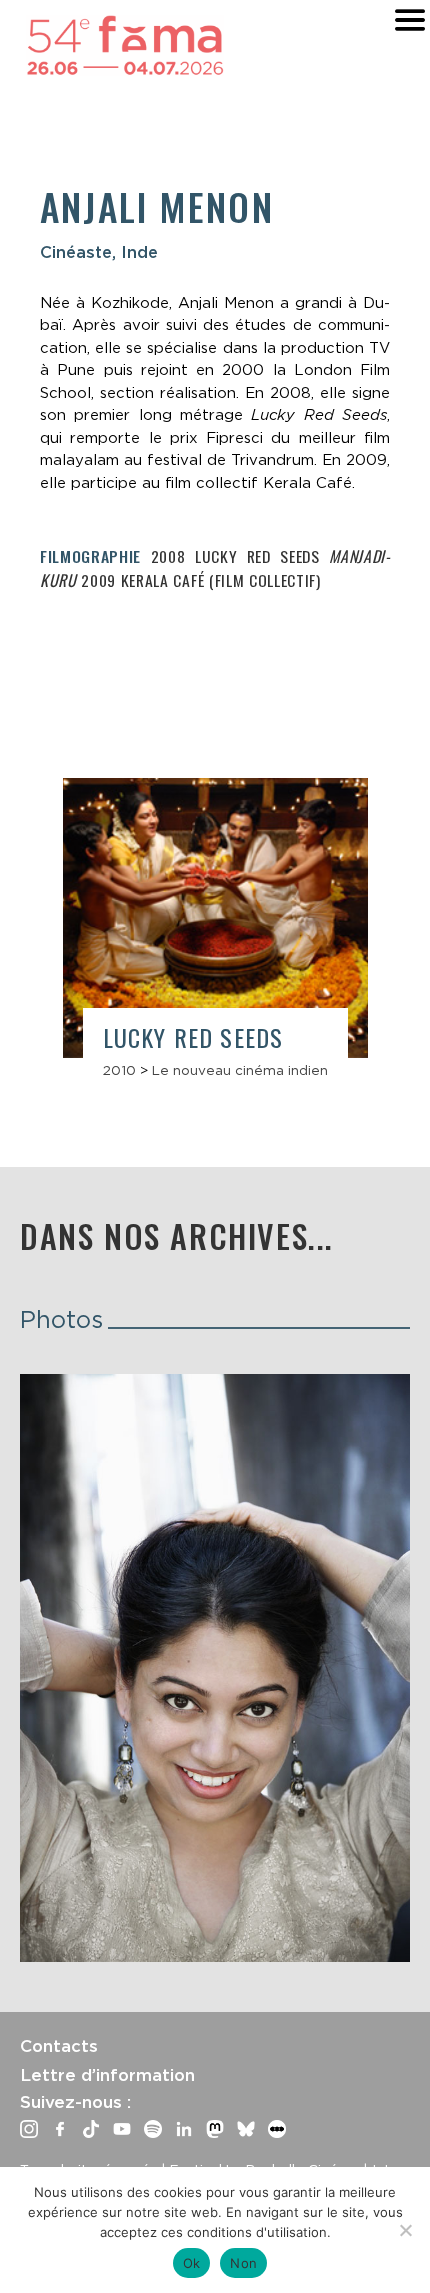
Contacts (59, 2046)
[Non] (405, 2230)
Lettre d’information (107, 2075)
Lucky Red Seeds (193, 1037)
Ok (192, 2263)
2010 (119, 1070)
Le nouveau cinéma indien (240, 1070)
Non (243, 2263)
